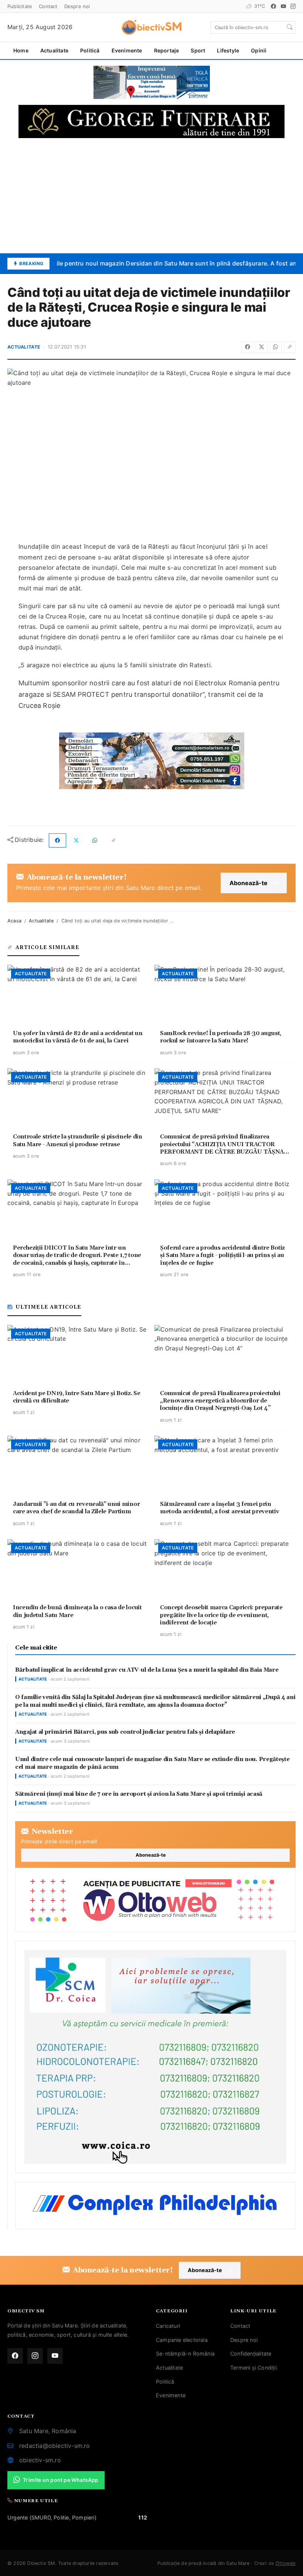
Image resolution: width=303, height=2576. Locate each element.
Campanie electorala (182, 2340)
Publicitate (20, 6)
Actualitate (54, 50)
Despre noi (77, 6)
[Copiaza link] (290, 347)
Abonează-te (248, 883)
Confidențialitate (251, 2354)
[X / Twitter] (262, 347)
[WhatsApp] (276, 347)
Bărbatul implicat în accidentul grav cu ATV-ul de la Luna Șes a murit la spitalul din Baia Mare (147, 1670)
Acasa (14, 921)
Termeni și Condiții (253, 2368)
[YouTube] (283, 6)
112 (143, 2517)
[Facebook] (273, 6)
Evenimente (127, 50)
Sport (198, 50)
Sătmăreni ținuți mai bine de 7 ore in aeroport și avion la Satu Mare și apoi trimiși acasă (139, 1794)
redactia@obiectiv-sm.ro (55, 2446)
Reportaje (167, 50)
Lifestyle (228, 50)
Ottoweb (286, 2563)
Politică (90, 50)
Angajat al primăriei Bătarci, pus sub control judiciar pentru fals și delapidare (125, 1732)
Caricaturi (168, 2326)
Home (21, 50)
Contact (48, 6)
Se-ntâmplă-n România (185, 2354)
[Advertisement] (151, 196)
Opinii (259, 50)
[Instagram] (293, 6)
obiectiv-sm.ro (40, 2460)
